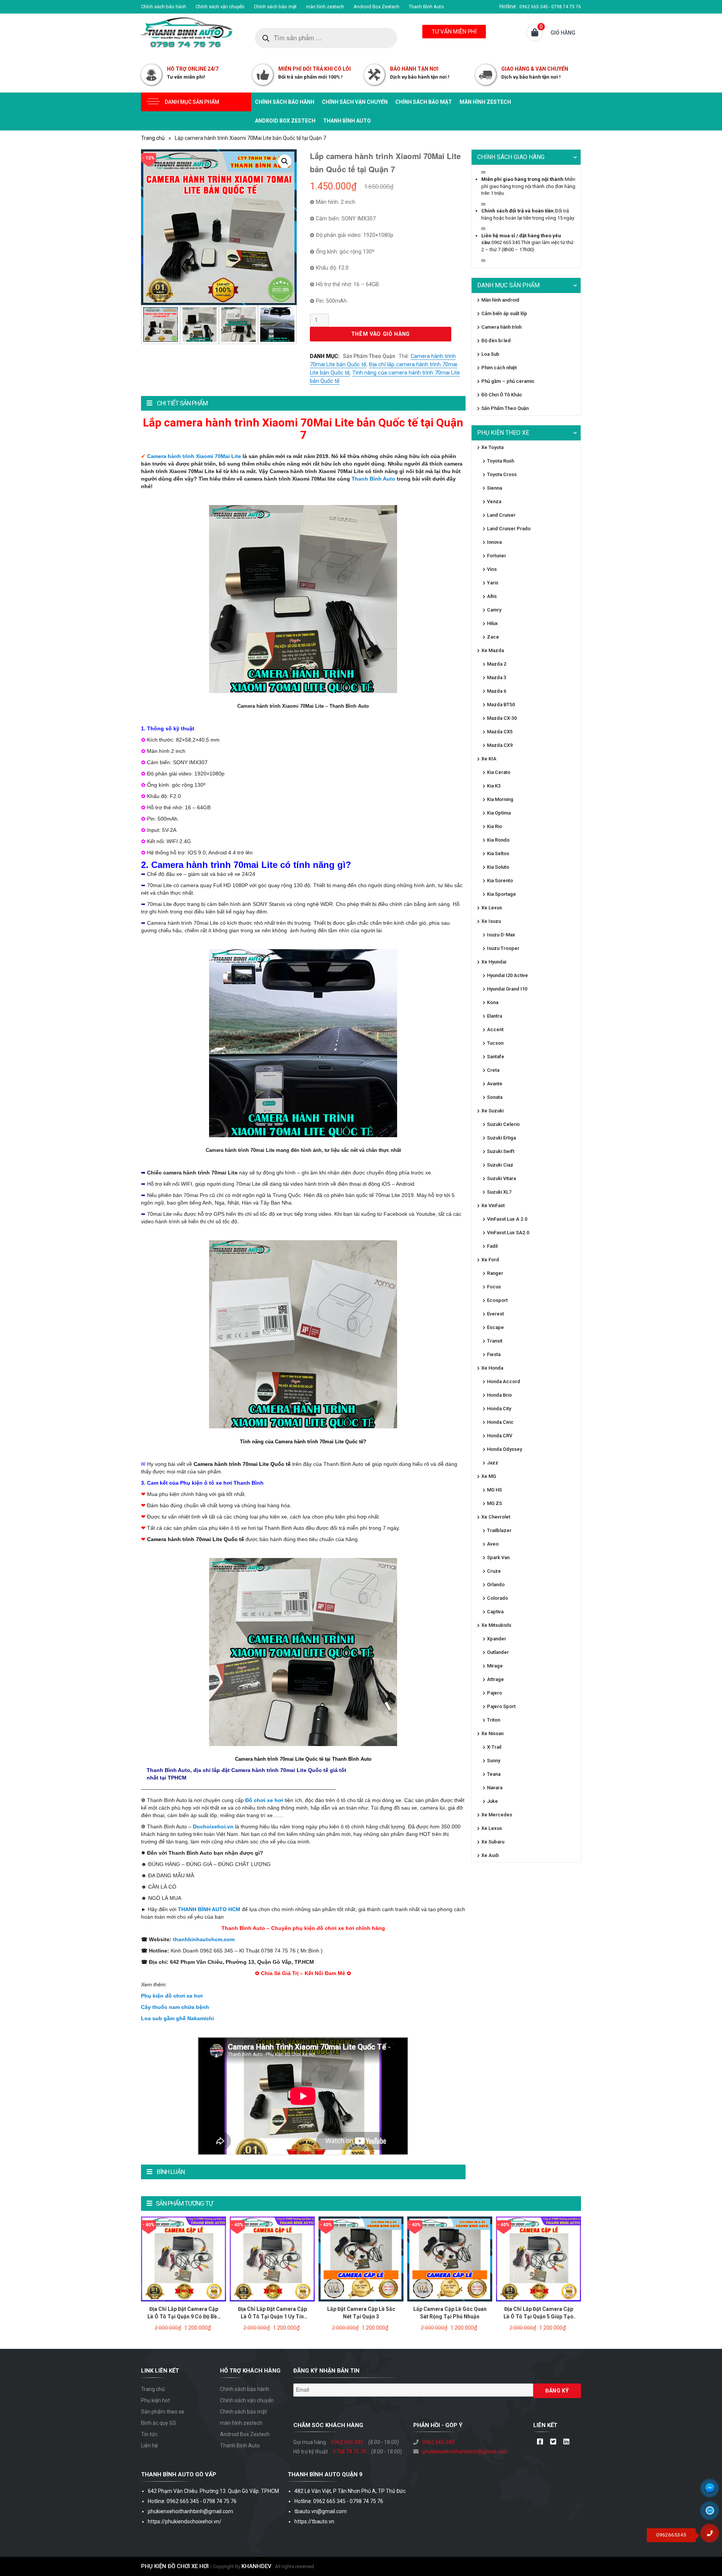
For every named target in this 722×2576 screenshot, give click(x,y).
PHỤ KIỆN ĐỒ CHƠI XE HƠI (175, 2566)
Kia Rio (494, 826)
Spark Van (498, 1557)
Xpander (497, 1639)
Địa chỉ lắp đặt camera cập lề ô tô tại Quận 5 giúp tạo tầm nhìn (538, 2317)
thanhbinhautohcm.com (204, 1939)
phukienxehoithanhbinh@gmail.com (465, 2452)
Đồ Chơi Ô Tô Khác (502, 395)
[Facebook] (540, 2442)
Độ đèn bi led (496, 341)
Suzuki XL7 (499, 1192)
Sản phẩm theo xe (163, 2412)
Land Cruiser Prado (509, 529)
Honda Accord (504, 1381)
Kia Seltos (498, 853)
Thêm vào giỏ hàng (381, 334)
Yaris (493, 583)
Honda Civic (500, 1422)
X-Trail (494, 1747)
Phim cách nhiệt (499, 368)
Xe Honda (492, 1368)
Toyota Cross (502, 474)
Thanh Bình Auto (426, 7)
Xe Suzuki (492, 1111)
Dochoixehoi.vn (213, 1827)
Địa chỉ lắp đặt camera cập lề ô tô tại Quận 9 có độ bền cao (184, 2317)
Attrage (495, 1679)
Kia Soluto (498, 867)
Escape (495, 1327)
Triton (494, 1720)
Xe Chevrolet (496, 1517)
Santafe (496, 1057)
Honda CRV (500, 1436)
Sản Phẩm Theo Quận (369, 356)
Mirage (495, 1666)
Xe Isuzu (491, 921)
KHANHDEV (256, 2566)
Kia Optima (499, 813)
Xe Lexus (492, 908)
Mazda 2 (497, 664)
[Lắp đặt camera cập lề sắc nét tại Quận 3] (361, 2258)
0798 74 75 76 (350, 2452)
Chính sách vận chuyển (220, 7)
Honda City (499, 1409)
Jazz (493, 1463)
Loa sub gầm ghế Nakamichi (177, 2018)
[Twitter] (553, 2442)
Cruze (494, 1571)
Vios (492, 569)
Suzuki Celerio (503, 1124)
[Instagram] (566, 2442)
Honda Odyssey (504, 1449)
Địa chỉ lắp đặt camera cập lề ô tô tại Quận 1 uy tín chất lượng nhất (272, 2317)
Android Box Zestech (376, 7)
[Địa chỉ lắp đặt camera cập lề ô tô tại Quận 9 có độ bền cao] (184, 2258)
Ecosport (497, 1300)
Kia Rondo (498, 840)
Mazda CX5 (500, 732)
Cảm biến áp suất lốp (504, 313)
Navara (495, 1788)
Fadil (492, 1246)
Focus (494, 1287)
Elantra (494, 1016)
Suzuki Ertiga (501, 1138)
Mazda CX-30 (502, 718)
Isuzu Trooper (503, 948)
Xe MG (489, 1476)
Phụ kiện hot (155, 2400)
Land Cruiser (501, 515)
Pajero (494, 1693)
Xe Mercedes (497, 1815)
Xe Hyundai (494, 962)
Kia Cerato (499, 772)
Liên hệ (149, 2446)
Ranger (495, 1273)
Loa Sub (490, 354)
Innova (494, 542)
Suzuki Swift (501, 1151)
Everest (495, 1314)
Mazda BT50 (501, 705)
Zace (493, 637)
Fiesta (494, 1354)
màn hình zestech (325, 7)
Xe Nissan (492, 1733)
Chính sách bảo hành (164, 7)
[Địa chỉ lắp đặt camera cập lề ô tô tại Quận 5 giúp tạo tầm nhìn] (538, 2258)
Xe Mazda (493, 650)
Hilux (492, 623)
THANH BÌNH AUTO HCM (209, 1909)
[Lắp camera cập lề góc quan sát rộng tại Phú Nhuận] (450, 2258)
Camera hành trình (501, 327)
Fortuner (497, 556)
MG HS (494, 1490)
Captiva (495, 1612)
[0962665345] (713, 2536)
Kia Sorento (500, 881)
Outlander (498, 1652)
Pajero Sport (501, 1706)
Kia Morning (500, 799)
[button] (285, 161)
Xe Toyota (492, 447)
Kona (493, 1002)
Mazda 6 (497, 691)
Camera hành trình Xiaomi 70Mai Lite (194, 456)
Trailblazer (499, 1530)
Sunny (494, 1761)
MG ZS (494, 1503)
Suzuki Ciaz (500, 1165)
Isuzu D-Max (501, 935)
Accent (495, 1029)
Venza (494, 501)
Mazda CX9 (500, 745)
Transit (495, 1341)
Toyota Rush (501, 461)
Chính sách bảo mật (275, 7)
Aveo (493, 1544)
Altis (492, 596)
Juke (492, 1801)
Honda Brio (499, 1395)
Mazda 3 (497, 677)
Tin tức (149, 2434)
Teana (494, 1774)
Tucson (495, 1043)
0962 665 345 (347, 2442)
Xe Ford (490, 1260)
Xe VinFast (493, 1205)
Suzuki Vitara (501, 1178)
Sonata (495, 1097)
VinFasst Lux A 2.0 (507, 1219)
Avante (495, 1084)
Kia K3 (494, 786)
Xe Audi (490, 1855)
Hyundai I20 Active (507, 975)
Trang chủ (153, 138)
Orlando (496, 1585)
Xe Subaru (493, 1842)
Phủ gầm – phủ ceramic (508, 381)
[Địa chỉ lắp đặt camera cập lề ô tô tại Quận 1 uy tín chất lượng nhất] (272, 2258)
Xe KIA (489, 759)
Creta (493, 1070)
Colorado (498, 1598)
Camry (494, 610)
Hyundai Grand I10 (507, 989)
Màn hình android (500, 300)
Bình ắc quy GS (159, 2423)
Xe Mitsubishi (496, 1625)
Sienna (494, 488)
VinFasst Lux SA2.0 (508, 1233)
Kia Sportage (501, 894)
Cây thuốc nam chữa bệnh (175, 2007)
